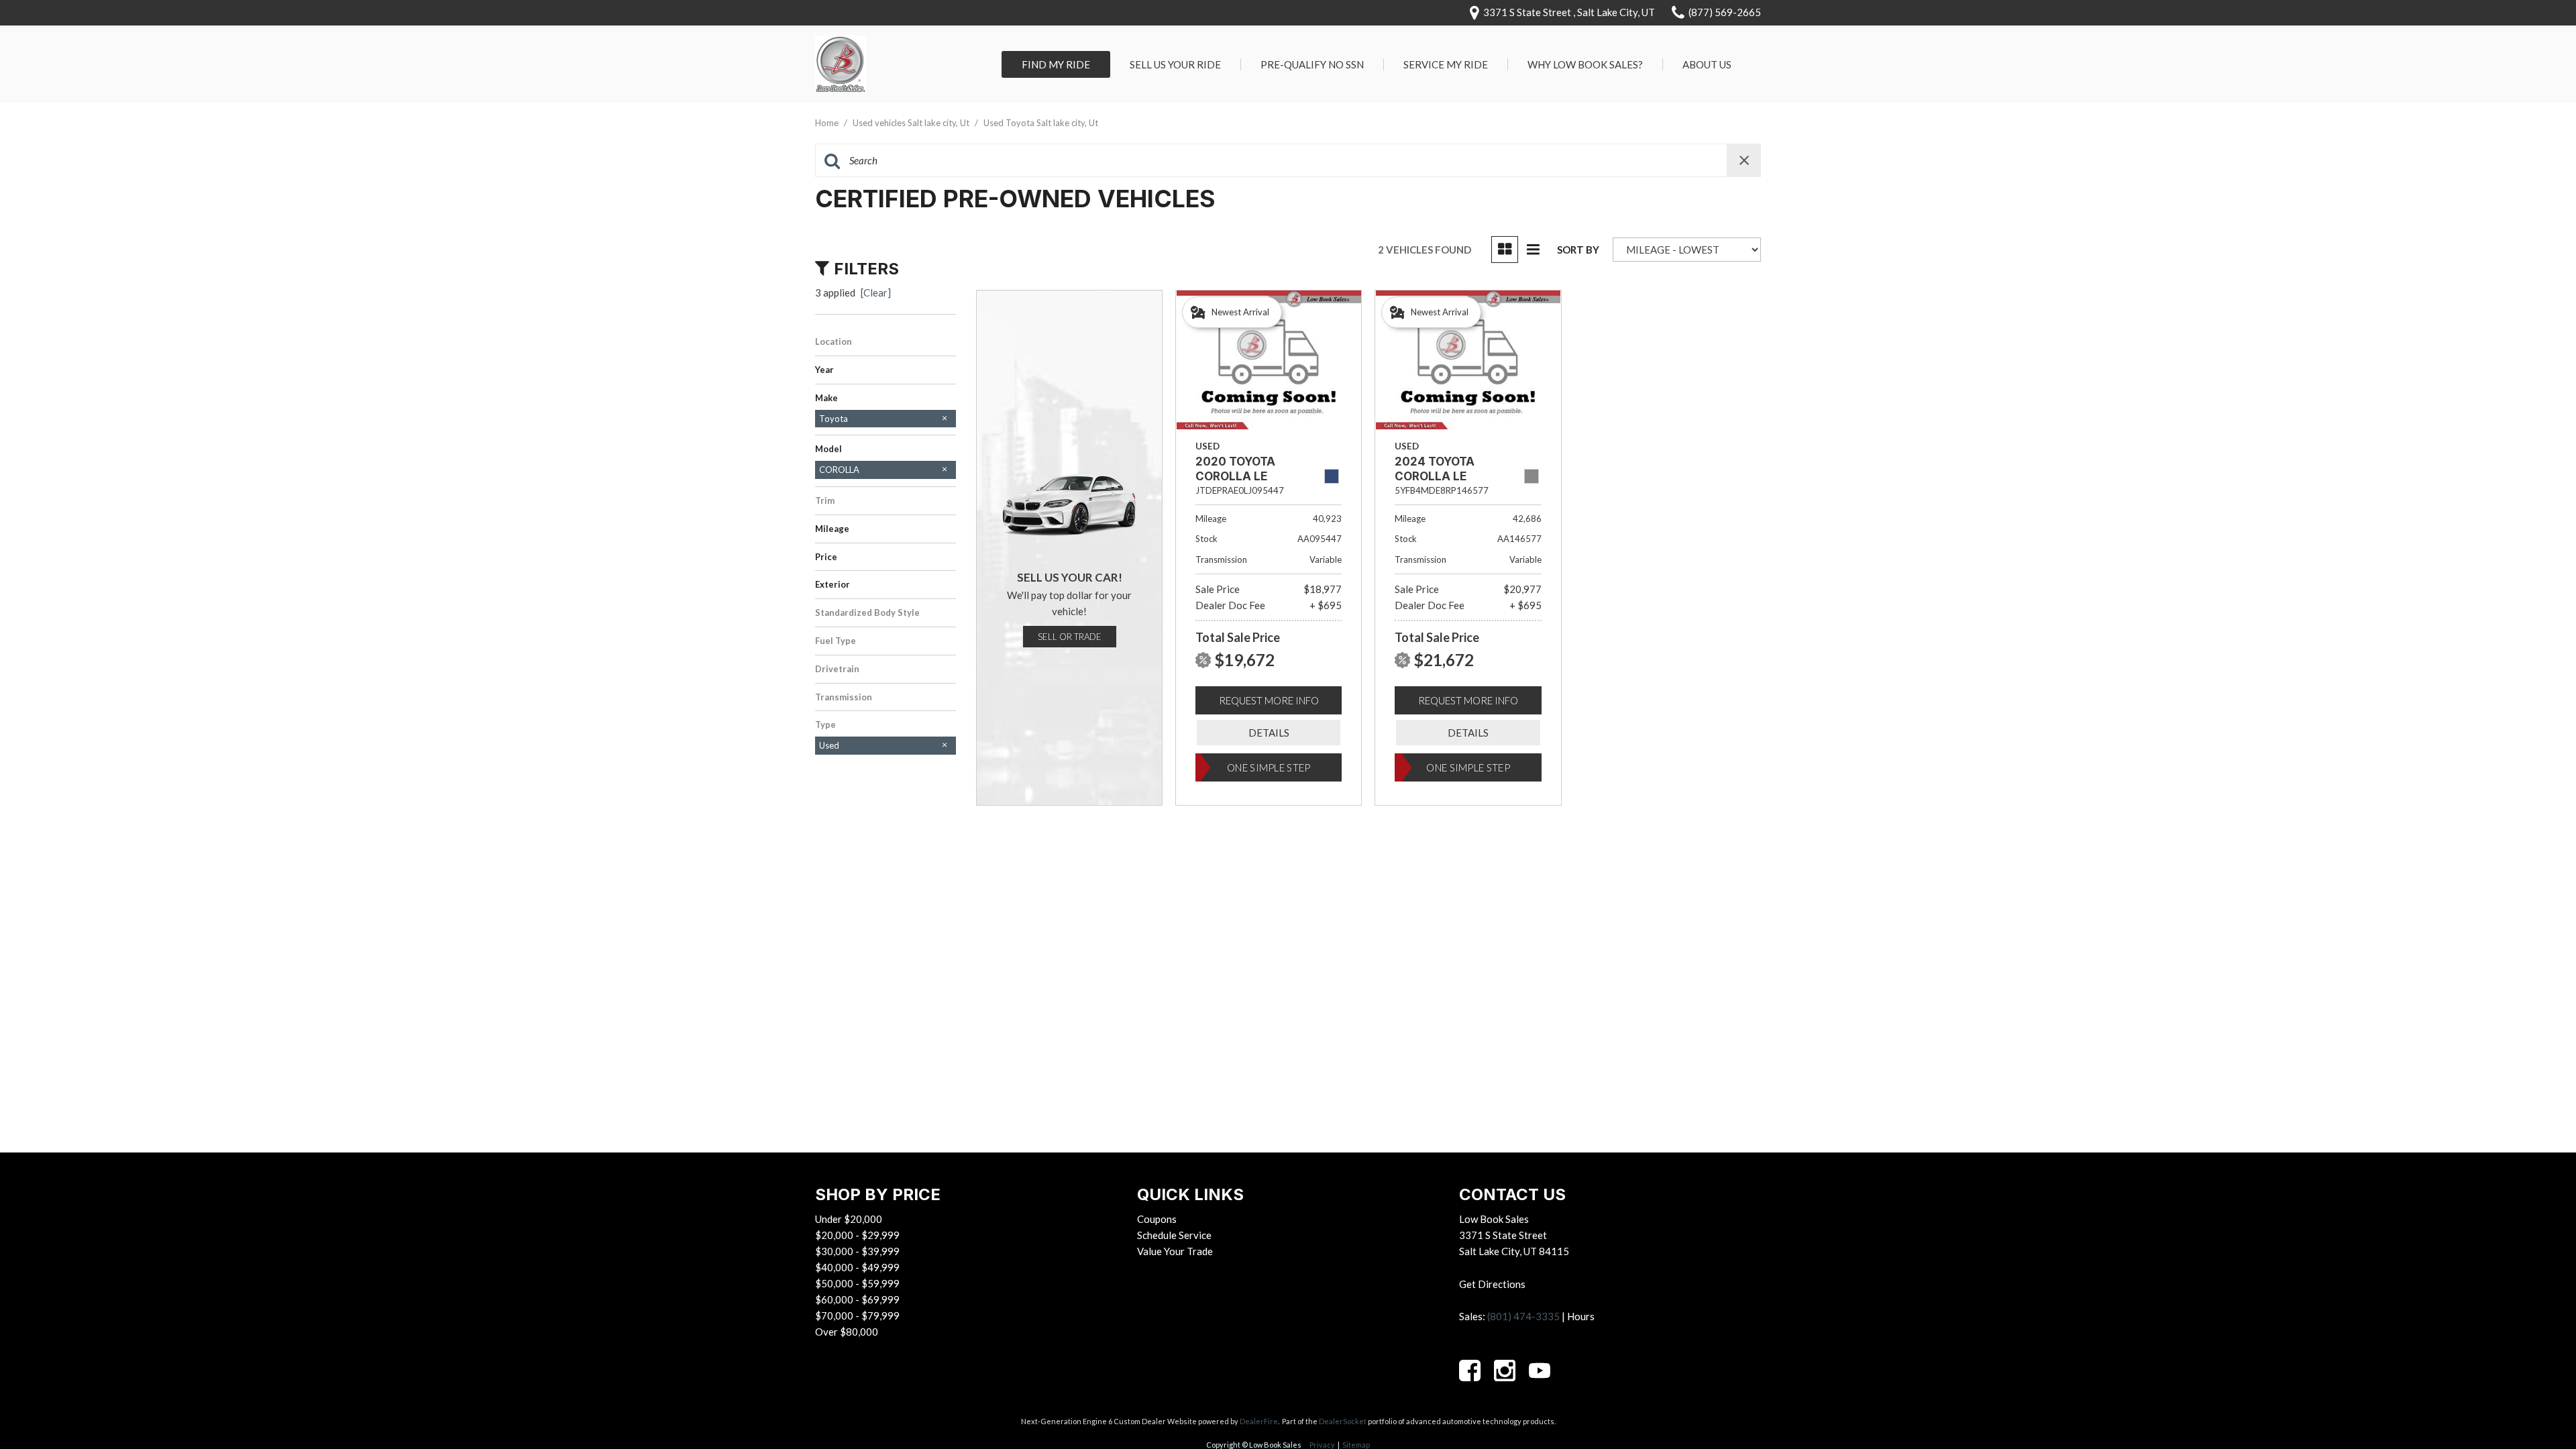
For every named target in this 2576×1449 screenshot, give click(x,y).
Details (1269, 733)
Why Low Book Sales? (1585, 64)
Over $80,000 (847, 1332)
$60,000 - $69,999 (857, 1299)
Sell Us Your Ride (1175, 64)
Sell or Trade (1070, 637)
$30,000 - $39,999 (857, 1251)
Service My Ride (1446, 64)
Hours (1581, 1316)
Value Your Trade (1175, 1251)
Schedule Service (1174, 1235)
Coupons (1157, 1219)
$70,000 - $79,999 (857, 1316)
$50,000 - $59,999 (857, 1283)
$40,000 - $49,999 (857, 1267)
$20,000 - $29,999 (857, 1235)
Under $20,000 (849, 1219)
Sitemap (1356, 1445)
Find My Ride (1056, 64)
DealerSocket (1343, 1421)
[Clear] (876, 292)
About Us (1707, 64)
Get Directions (1492, 1284)
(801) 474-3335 (1523, 1316)
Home (828, 123)
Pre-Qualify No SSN (1312, 64)
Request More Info (1269, 700)
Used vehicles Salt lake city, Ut (912, 123)
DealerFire (1259, 1421)
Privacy (1322, 1445)
